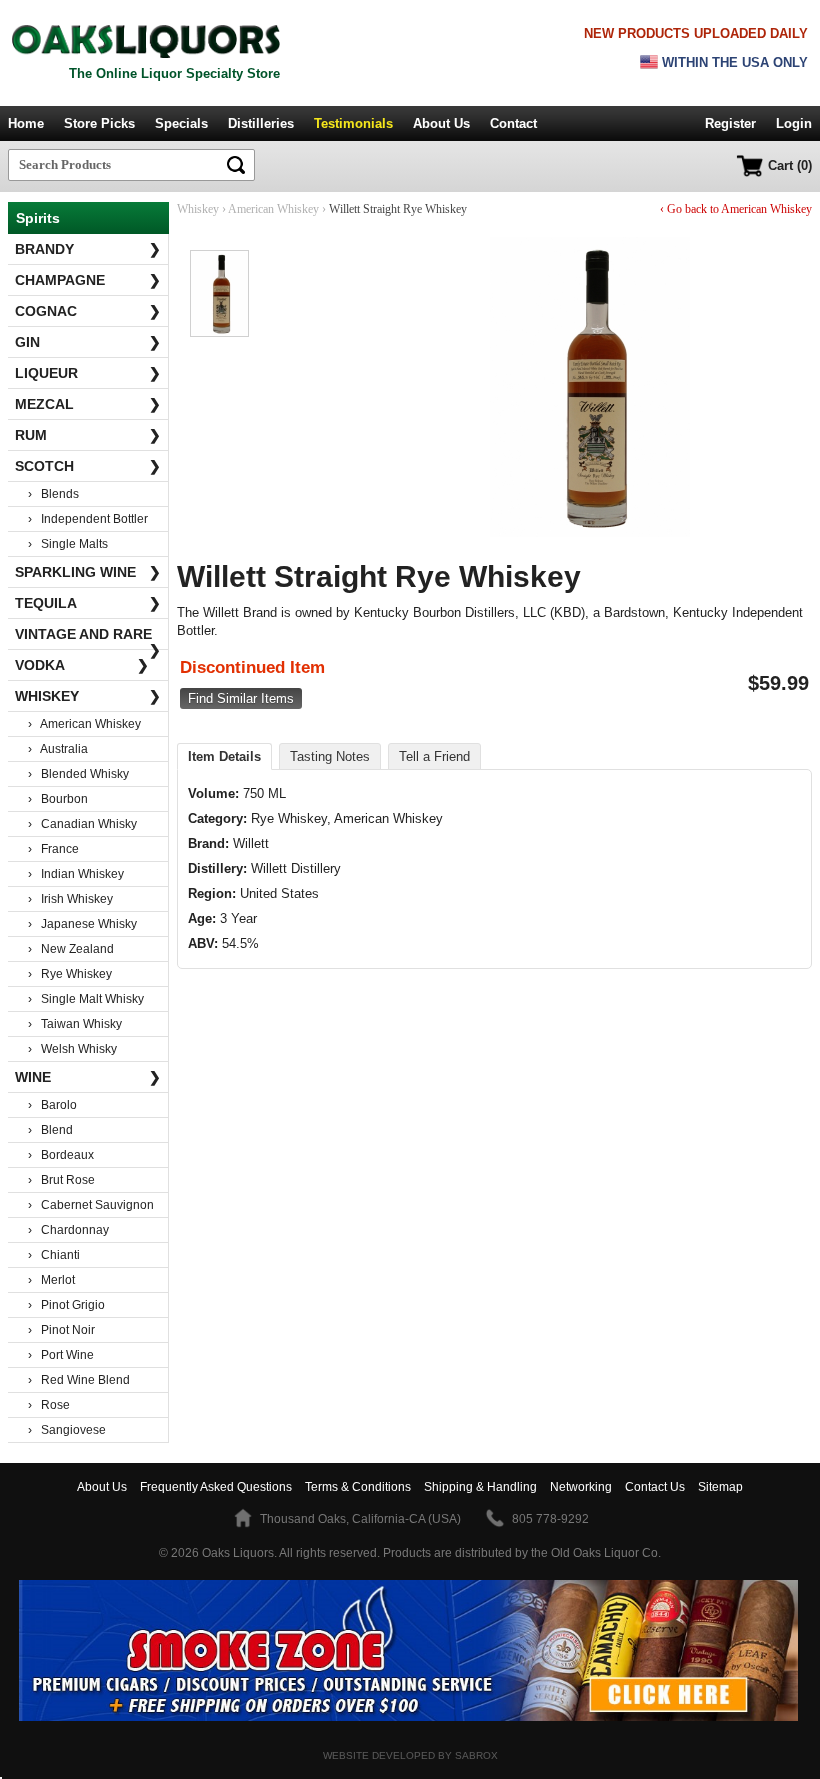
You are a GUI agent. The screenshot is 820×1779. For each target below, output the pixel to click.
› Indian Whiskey (76, 874)
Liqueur (88, 373)
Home (26, 123)
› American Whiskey (84, 724)
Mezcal (88, 404)
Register (730, 123)
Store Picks (99, 123)
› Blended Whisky (78, 774)
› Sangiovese (67, 1430)
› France (53, 849)
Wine (88, 1077)
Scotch (88, 466)
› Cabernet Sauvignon (91, 1205)
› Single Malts (68, 544)
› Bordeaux (61, 1155)
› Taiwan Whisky (75, 1024)
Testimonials (353, 123)
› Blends (53, 494)
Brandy (88, 249)
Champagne (88, 280)
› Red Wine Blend (79, 1380)
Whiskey (88, 696)
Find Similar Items (241, 698)
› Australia (58, 749)
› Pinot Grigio (66, 1305)
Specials (181, 123)
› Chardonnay (68, 1230)
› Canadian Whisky (82, 824)
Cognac (88, 311)
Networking (581, 1487)
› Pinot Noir (61, 1330)
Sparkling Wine (88, 572)
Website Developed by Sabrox (410, 1755)
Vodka (82, 665)
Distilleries (261, 123)
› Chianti (54, 1255)
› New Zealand (71, 949)
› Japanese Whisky (82, 924)
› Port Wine (61, 1355)
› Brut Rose (61, 1180)
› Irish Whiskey (70, 899)
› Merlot (51, 1280)
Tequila (88, 603)
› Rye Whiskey (70, 974)
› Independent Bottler (88, 519)
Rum (88, 435)
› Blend (50, 1130)
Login (794, 123)
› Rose (49, 1405)
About (102, 1487)
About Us (441, 123)
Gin (88, 342)
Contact (513, 123)
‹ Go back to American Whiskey (736, 209)
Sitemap (720, 1487)
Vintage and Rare (88, 638)
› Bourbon (58, 799)
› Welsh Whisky (72, 1049)
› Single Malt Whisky (86, 999)
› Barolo (52, 1105)
